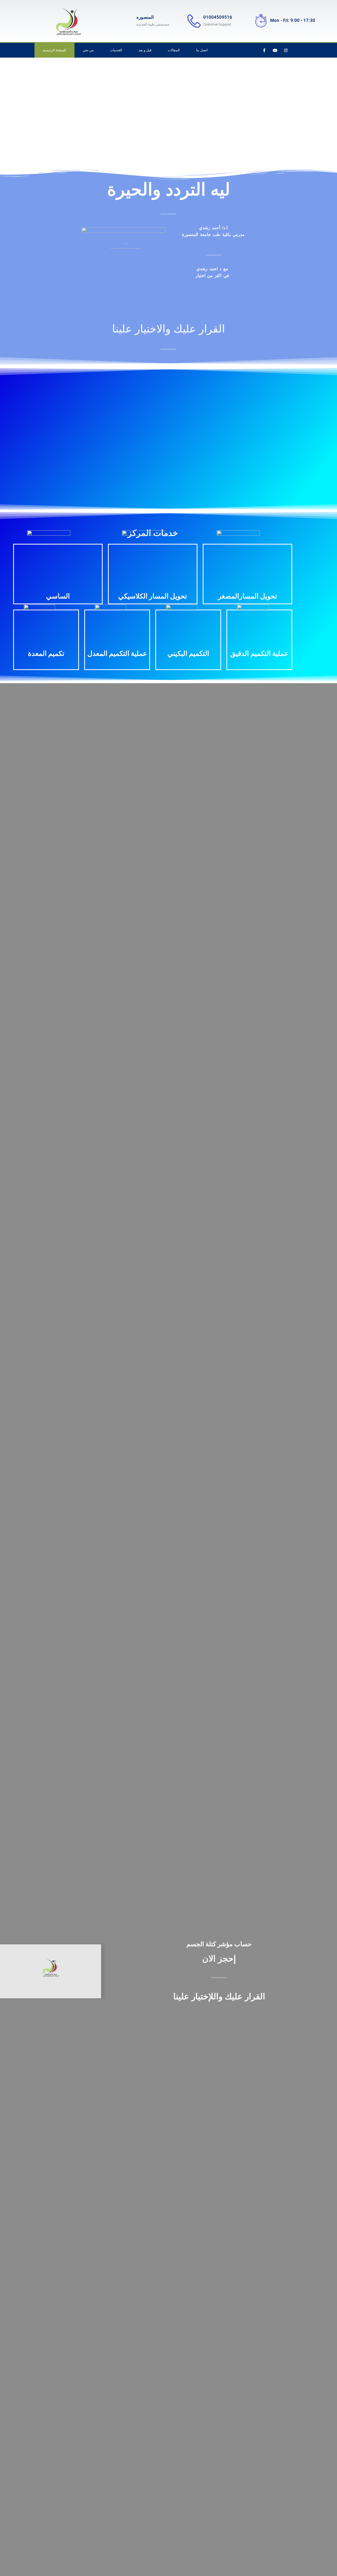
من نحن (88, 50)
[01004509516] (194, 21)
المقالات (174, 50)
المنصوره (145, 17)
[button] (18, 436)
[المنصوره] (127, 21)
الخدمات (116, 50)
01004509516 (218, 17)
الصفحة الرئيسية (54, 50)
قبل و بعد (145, 50)
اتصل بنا (202, 50)
